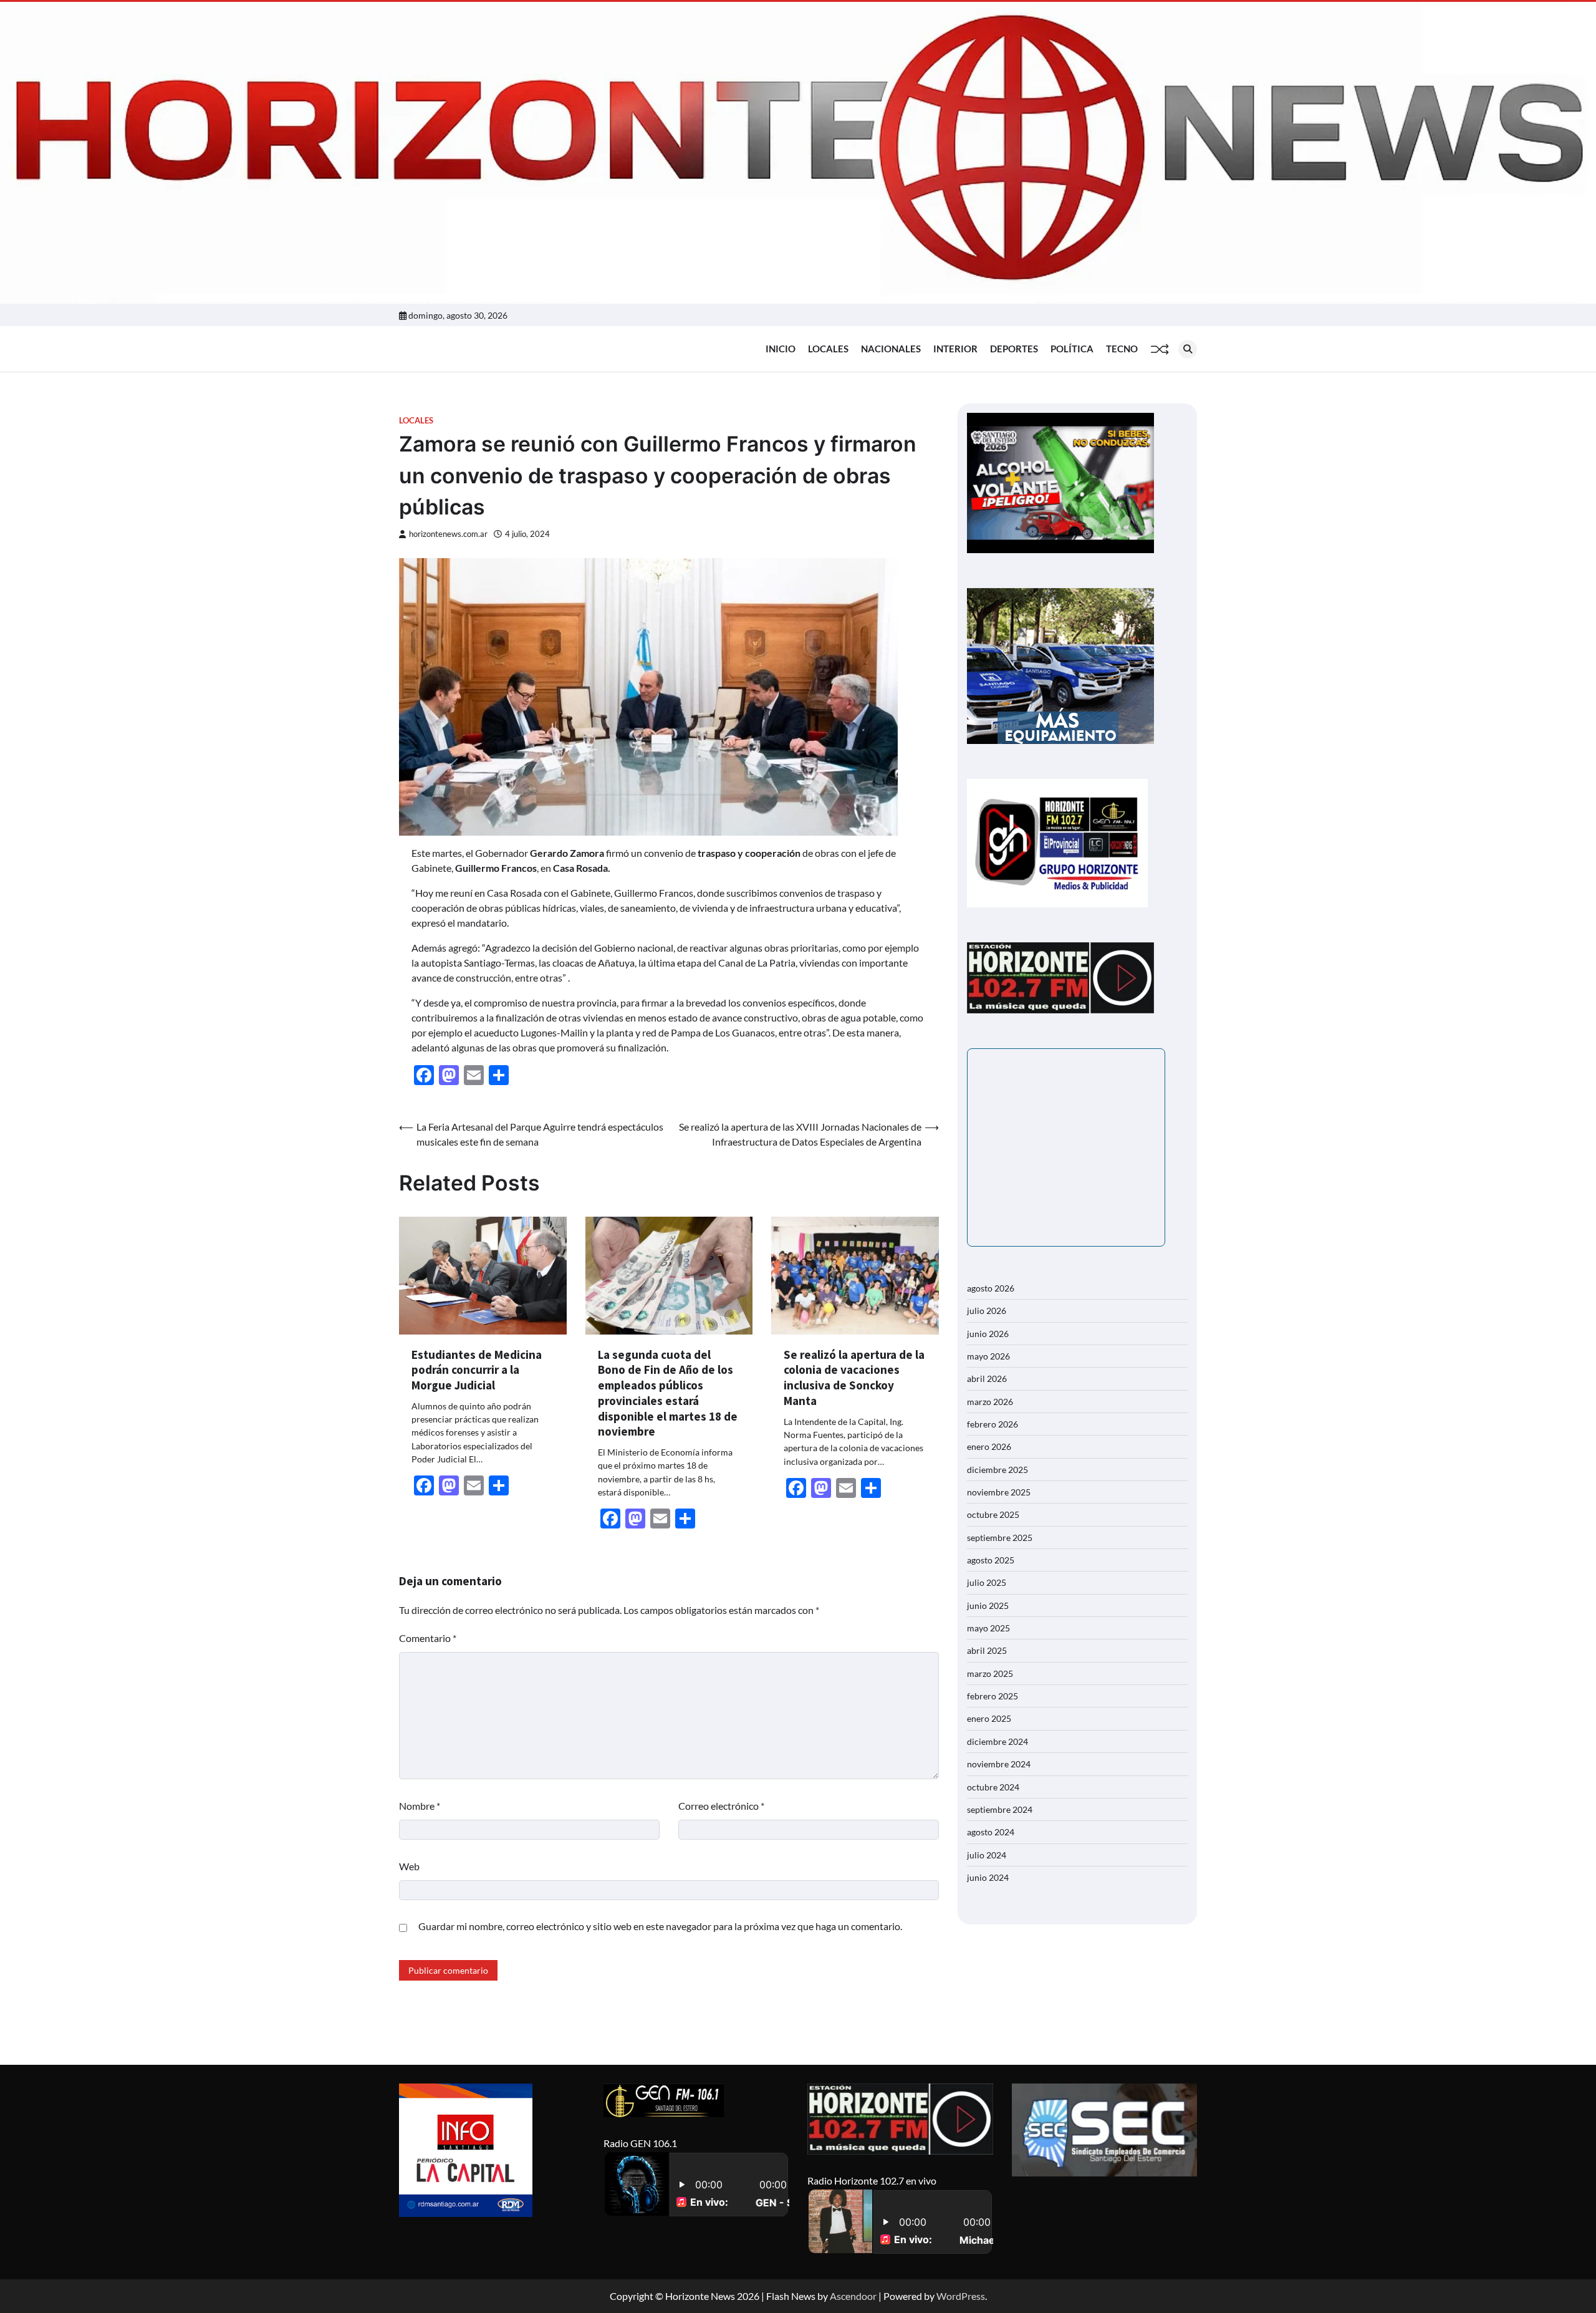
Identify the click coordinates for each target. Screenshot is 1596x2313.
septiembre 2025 (1000, 1538)
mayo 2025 (988, 1628)
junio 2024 (988, 1877)
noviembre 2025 (999, 1492)
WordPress (961, 2296)
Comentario (428, 1638)
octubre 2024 (993, 1787)
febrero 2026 (993, 1424)
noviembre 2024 (999, 1764)
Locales (828, 349)
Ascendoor (853, 2296)
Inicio (781, 349)
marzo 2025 (990, 1673)
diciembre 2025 (997, 1470)
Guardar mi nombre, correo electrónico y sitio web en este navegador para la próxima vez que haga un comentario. (660, 1926)
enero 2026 (989, 1446)
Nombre (420, 1806)
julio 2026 (987, 1311)
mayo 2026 (988, 1356)
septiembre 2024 (1000, 1809)
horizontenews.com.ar (448, 534)
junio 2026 (988, 1334)
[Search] (1188, 349)
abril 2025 (987, 1650)
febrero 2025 (993, 1696)
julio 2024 (987, 1855)
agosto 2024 (991, 1832)
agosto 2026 (991, 1288)
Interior (955, 349)
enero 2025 (989, 1718)
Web (409, 1866)
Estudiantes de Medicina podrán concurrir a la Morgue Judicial (477, 1370)
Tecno (1122, 349)
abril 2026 (987, 1379)
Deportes (1014, 349)
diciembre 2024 (997, 1741)
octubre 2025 (993, 1514)
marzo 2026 (990, 1402)
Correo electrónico (721, 1806)
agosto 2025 (991, 1560)
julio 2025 (987, 1582)
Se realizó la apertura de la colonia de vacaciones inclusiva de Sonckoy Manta (854, 1378)
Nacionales (891, 349)
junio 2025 (988, 1606)
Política (1072, 349)
